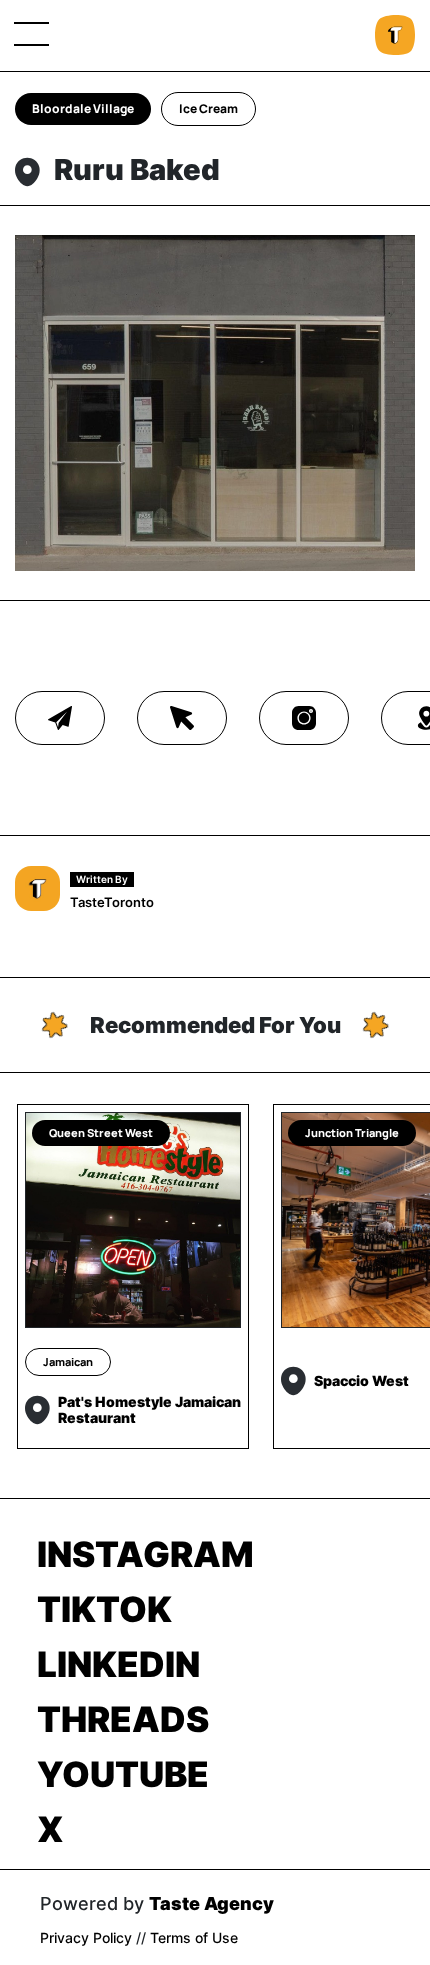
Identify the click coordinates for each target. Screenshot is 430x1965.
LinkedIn (118, 1664)
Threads (123, 1719)
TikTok (104, 1609)
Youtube (123, 1774)
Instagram (145, 1554)
